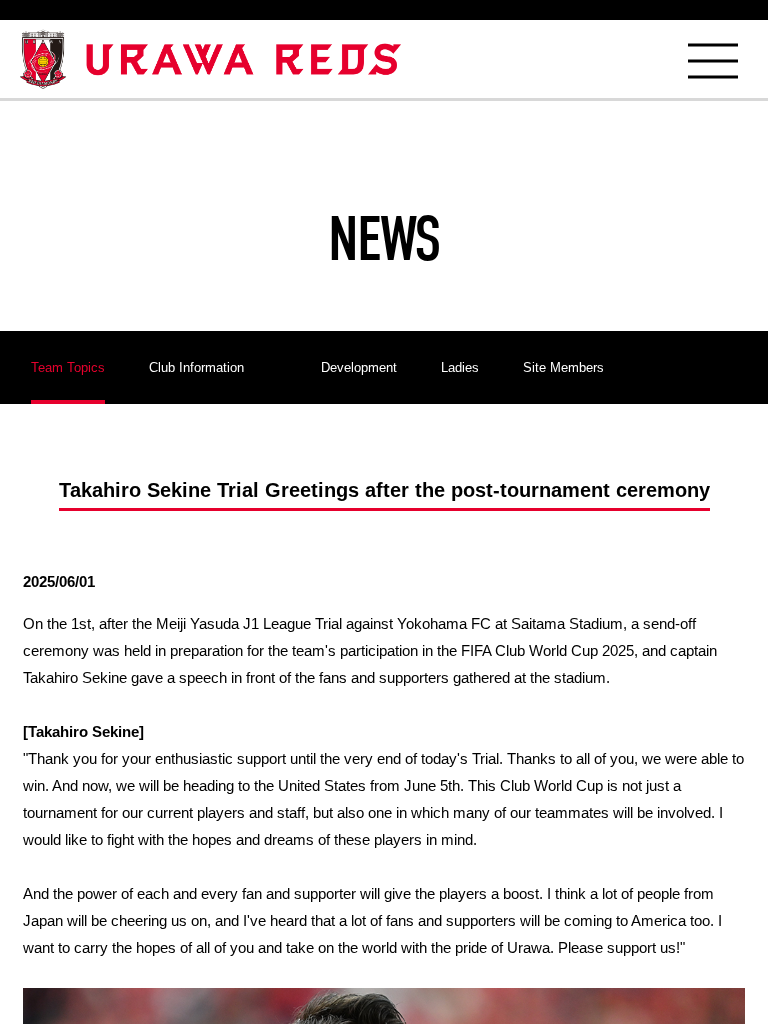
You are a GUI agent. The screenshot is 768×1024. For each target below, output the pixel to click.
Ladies (460, 367)
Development (359, 367)
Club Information (196, 367)
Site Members (563, 367)
